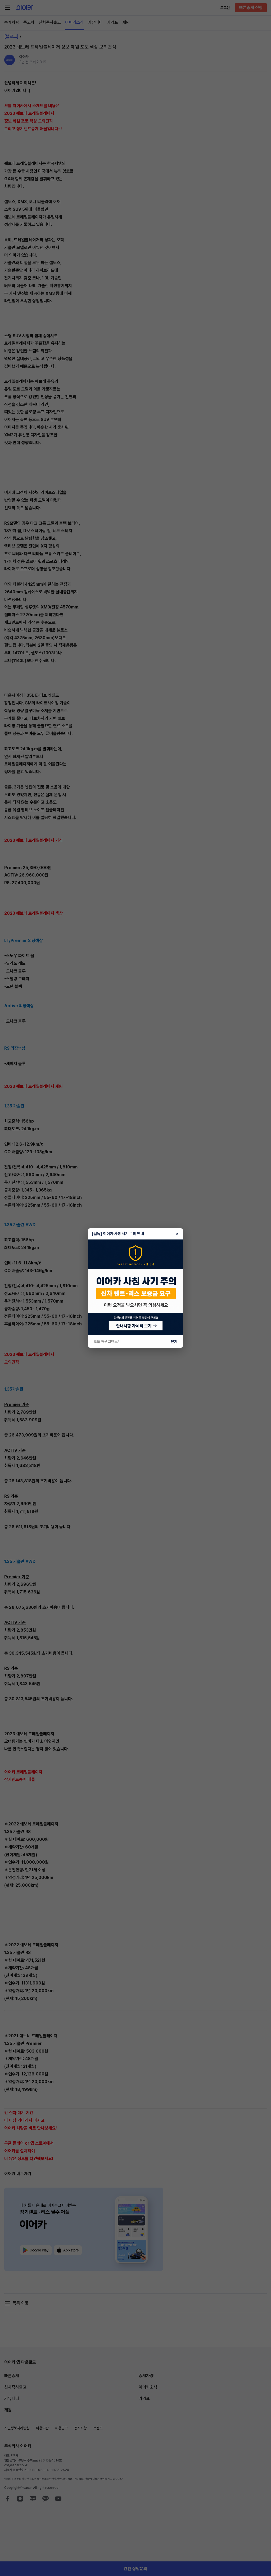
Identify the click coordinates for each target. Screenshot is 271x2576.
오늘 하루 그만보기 (107, 1342)
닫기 (174, 1342)
